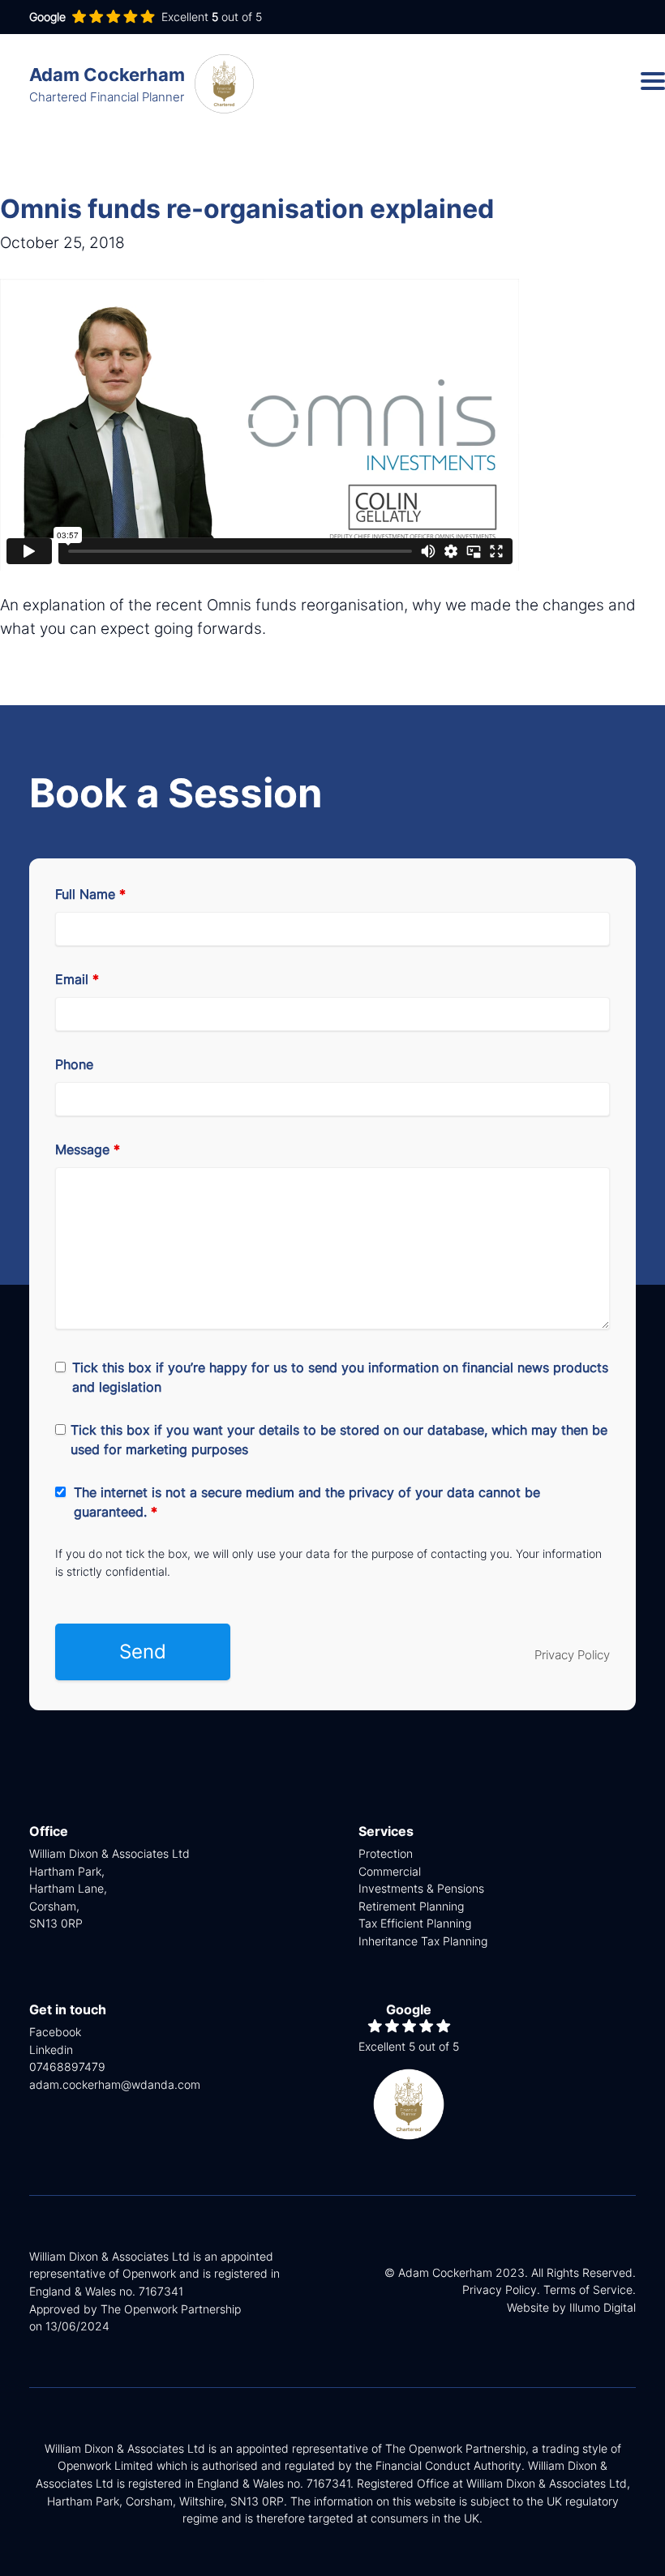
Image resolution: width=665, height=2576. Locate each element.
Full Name (90, 894)
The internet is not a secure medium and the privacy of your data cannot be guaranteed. (307, 1502)
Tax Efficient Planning (415, 1923)
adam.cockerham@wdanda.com (115, 2084)
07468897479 (67, 2067)
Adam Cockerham (107, 84)
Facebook (55, 2032)
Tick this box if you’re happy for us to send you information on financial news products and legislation (340, 1377)
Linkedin (51, 2050)
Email (77, 979)
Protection (386, 1853)
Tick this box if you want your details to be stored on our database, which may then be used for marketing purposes (339, 1440)
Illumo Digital (603, 2307)
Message (88, 1149)
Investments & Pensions (421, 1888)
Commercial (390, 1871)
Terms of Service (588, 2289)
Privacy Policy (572, 1655)
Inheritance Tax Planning (423, 1941)
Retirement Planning (411, 1906)
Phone (74, 1064)
